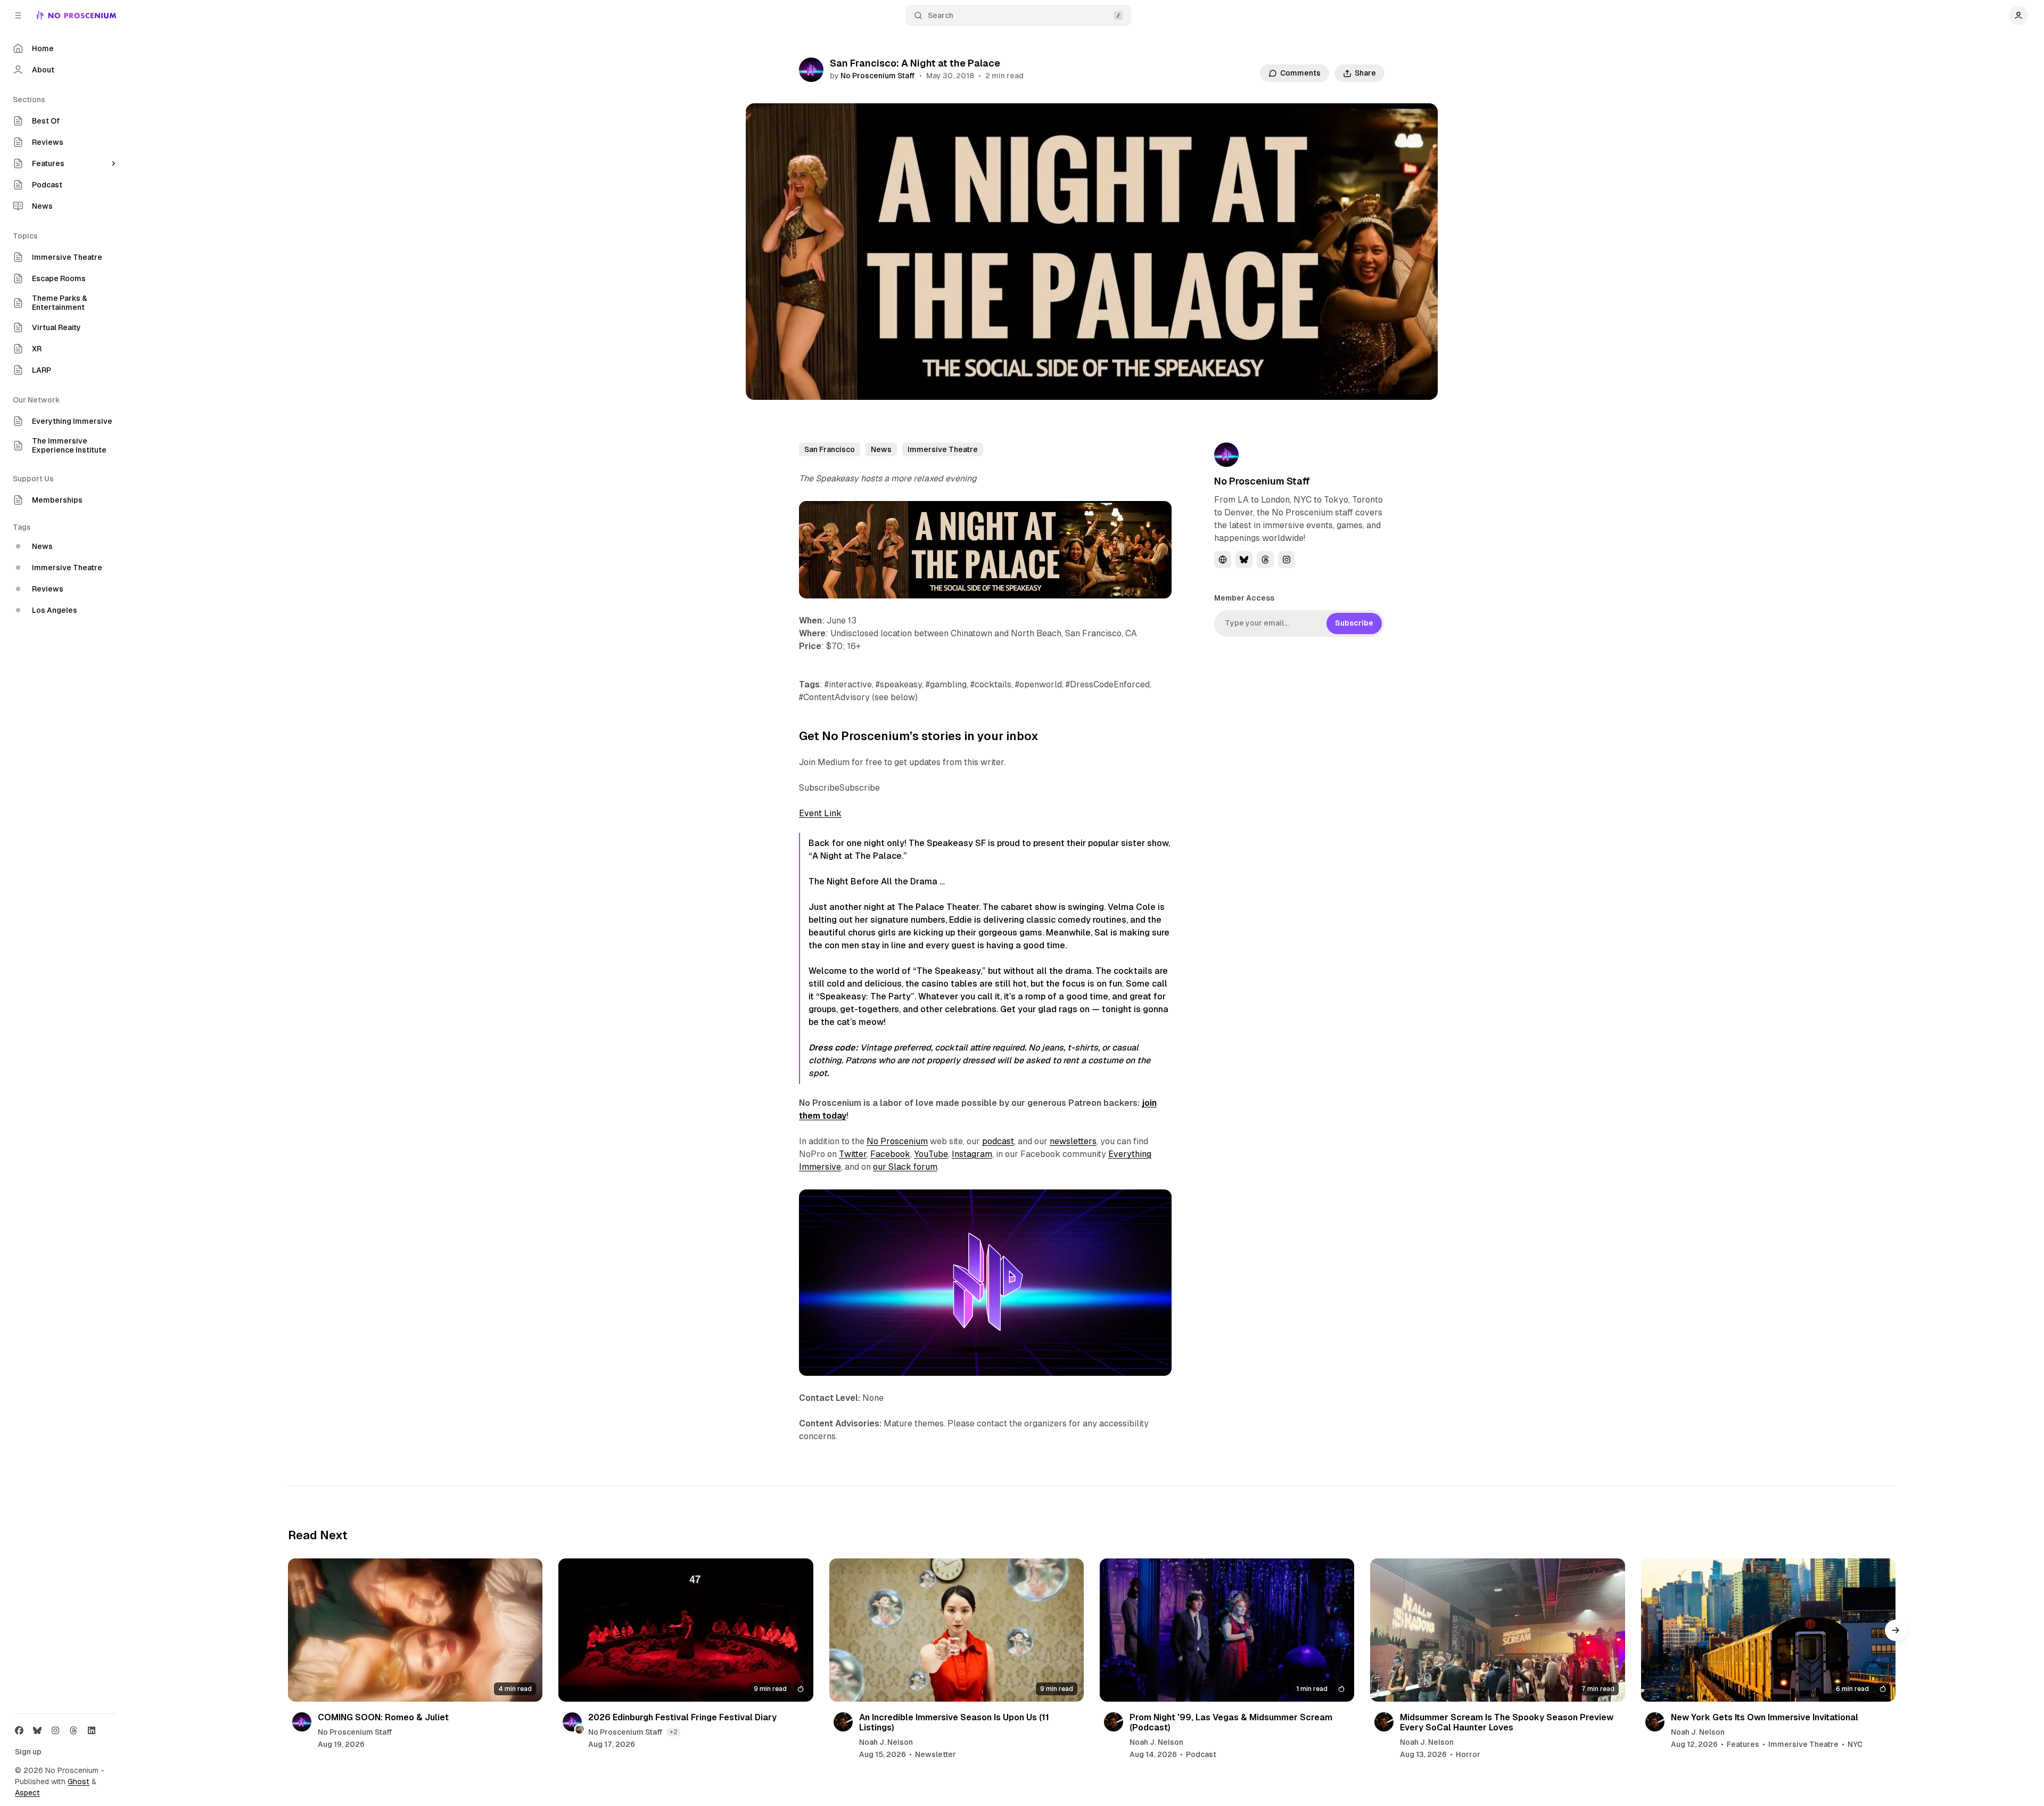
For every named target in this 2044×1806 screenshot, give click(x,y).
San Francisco (830, 449)
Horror (1468, 1755)
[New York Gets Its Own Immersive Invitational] (1768, 1630)
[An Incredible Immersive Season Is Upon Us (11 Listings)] (957, 1630)
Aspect (27, 1793)
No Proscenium (897, 1141)
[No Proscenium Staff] (811, 70)
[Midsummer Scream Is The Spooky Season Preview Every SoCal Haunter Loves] (1497, 1630)
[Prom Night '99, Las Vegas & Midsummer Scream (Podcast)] (1227, 1630)
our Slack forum (905, 1167)
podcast (998, 1141)
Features (1743, 1745)
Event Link (820, 813)
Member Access (1244, 598)
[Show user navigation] (2018, 15)
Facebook (890, 1154)
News (881, 449)
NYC (1855, 1745)
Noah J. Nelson (886, 1743)
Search (941, 15)
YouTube (931, 1154)
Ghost (79, 1782)
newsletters (1073, 1141)
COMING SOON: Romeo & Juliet (383, 1717)
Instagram (972, 1154)
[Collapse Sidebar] (18, 15)
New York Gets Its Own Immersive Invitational (1765, 1717)
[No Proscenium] (76, 15)
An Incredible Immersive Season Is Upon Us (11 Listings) (954, 1722)
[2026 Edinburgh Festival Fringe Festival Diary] (686, 1630)
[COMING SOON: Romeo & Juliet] (415, 1630)
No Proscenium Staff (878, 76)
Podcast (1201, 1755)
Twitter (853, 1154)
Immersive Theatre (943, 449)
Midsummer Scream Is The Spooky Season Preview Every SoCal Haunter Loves (1507, 1722)
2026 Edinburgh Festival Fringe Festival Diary (682, 1717)
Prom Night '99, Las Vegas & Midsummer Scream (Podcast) (1231, 1722)
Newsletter (936, 1755)
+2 (674, 1732)
